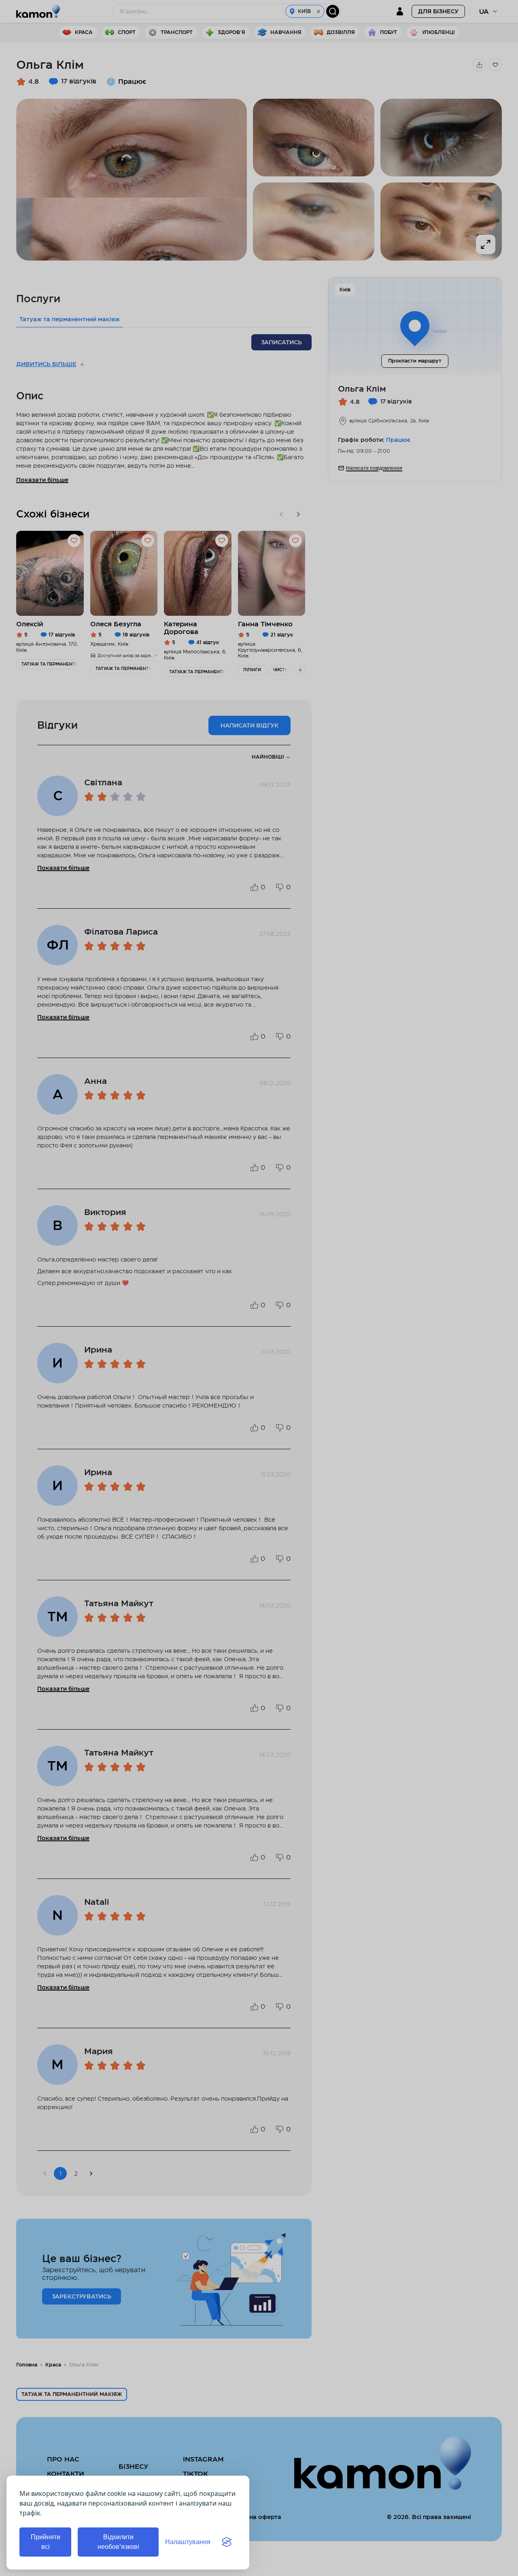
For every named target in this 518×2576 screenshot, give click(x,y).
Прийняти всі (46, 2542)
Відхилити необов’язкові (118, 2542)
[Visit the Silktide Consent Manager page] (227, 2542)
